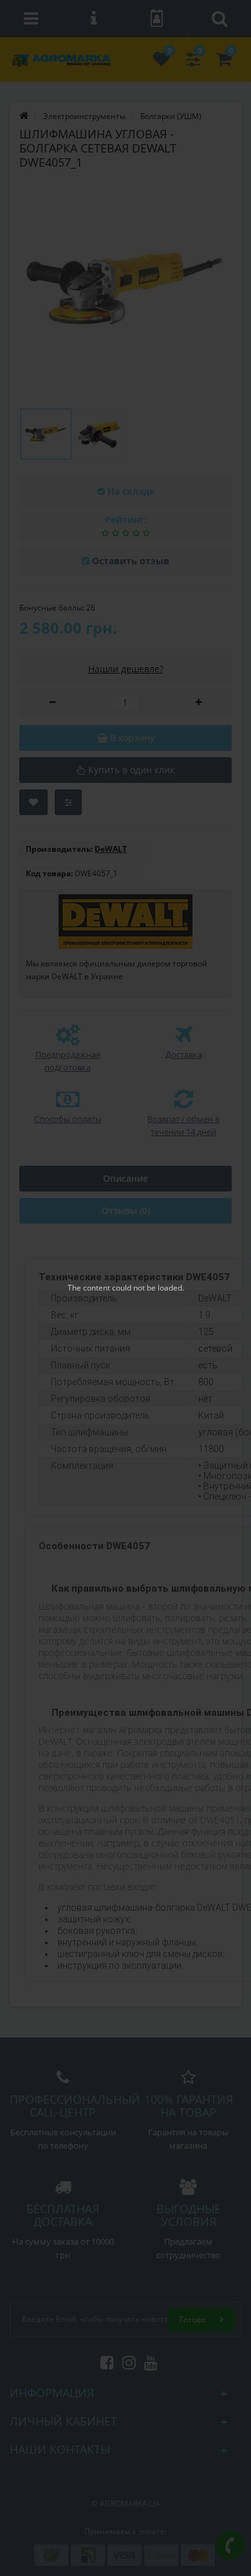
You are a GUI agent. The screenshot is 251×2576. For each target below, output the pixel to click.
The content (89, 1288)
